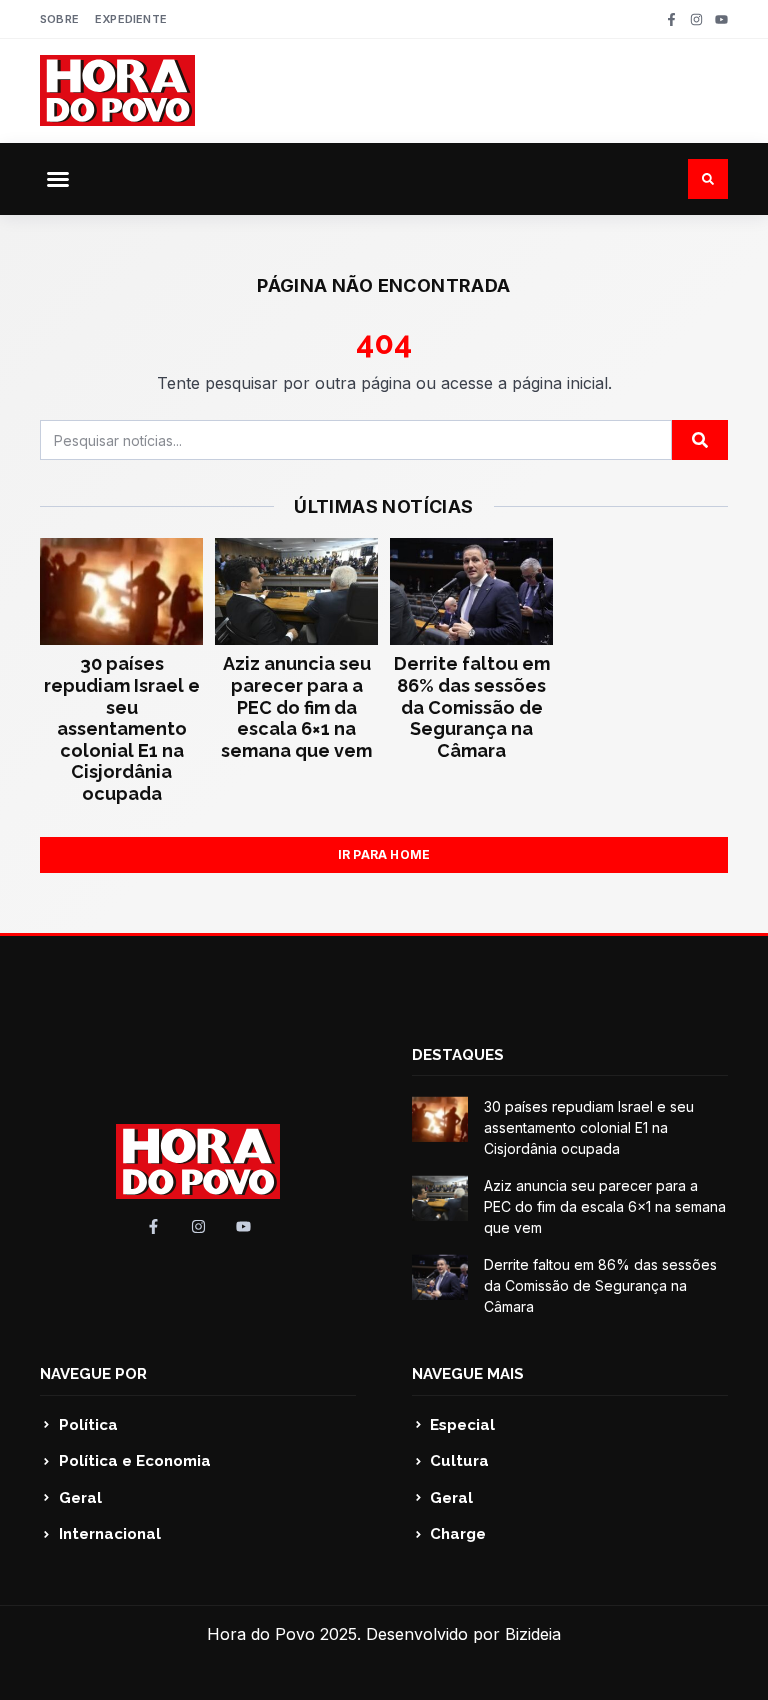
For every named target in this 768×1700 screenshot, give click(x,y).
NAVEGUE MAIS (468, 1374)
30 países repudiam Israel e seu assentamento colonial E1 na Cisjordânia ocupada (122, 728)
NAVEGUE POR (93, 1374)
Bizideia (533, 1634)
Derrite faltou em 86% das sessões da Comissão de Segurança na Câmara (472, 706)
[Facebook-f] (671, 19)
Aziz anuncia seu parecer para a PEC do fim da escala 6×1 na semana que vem (296, 706)
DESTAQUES (458, 1055)
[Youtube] (721, 19)
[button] (58, 179)
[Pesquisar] (700, 440)
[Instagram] (696, 19)
